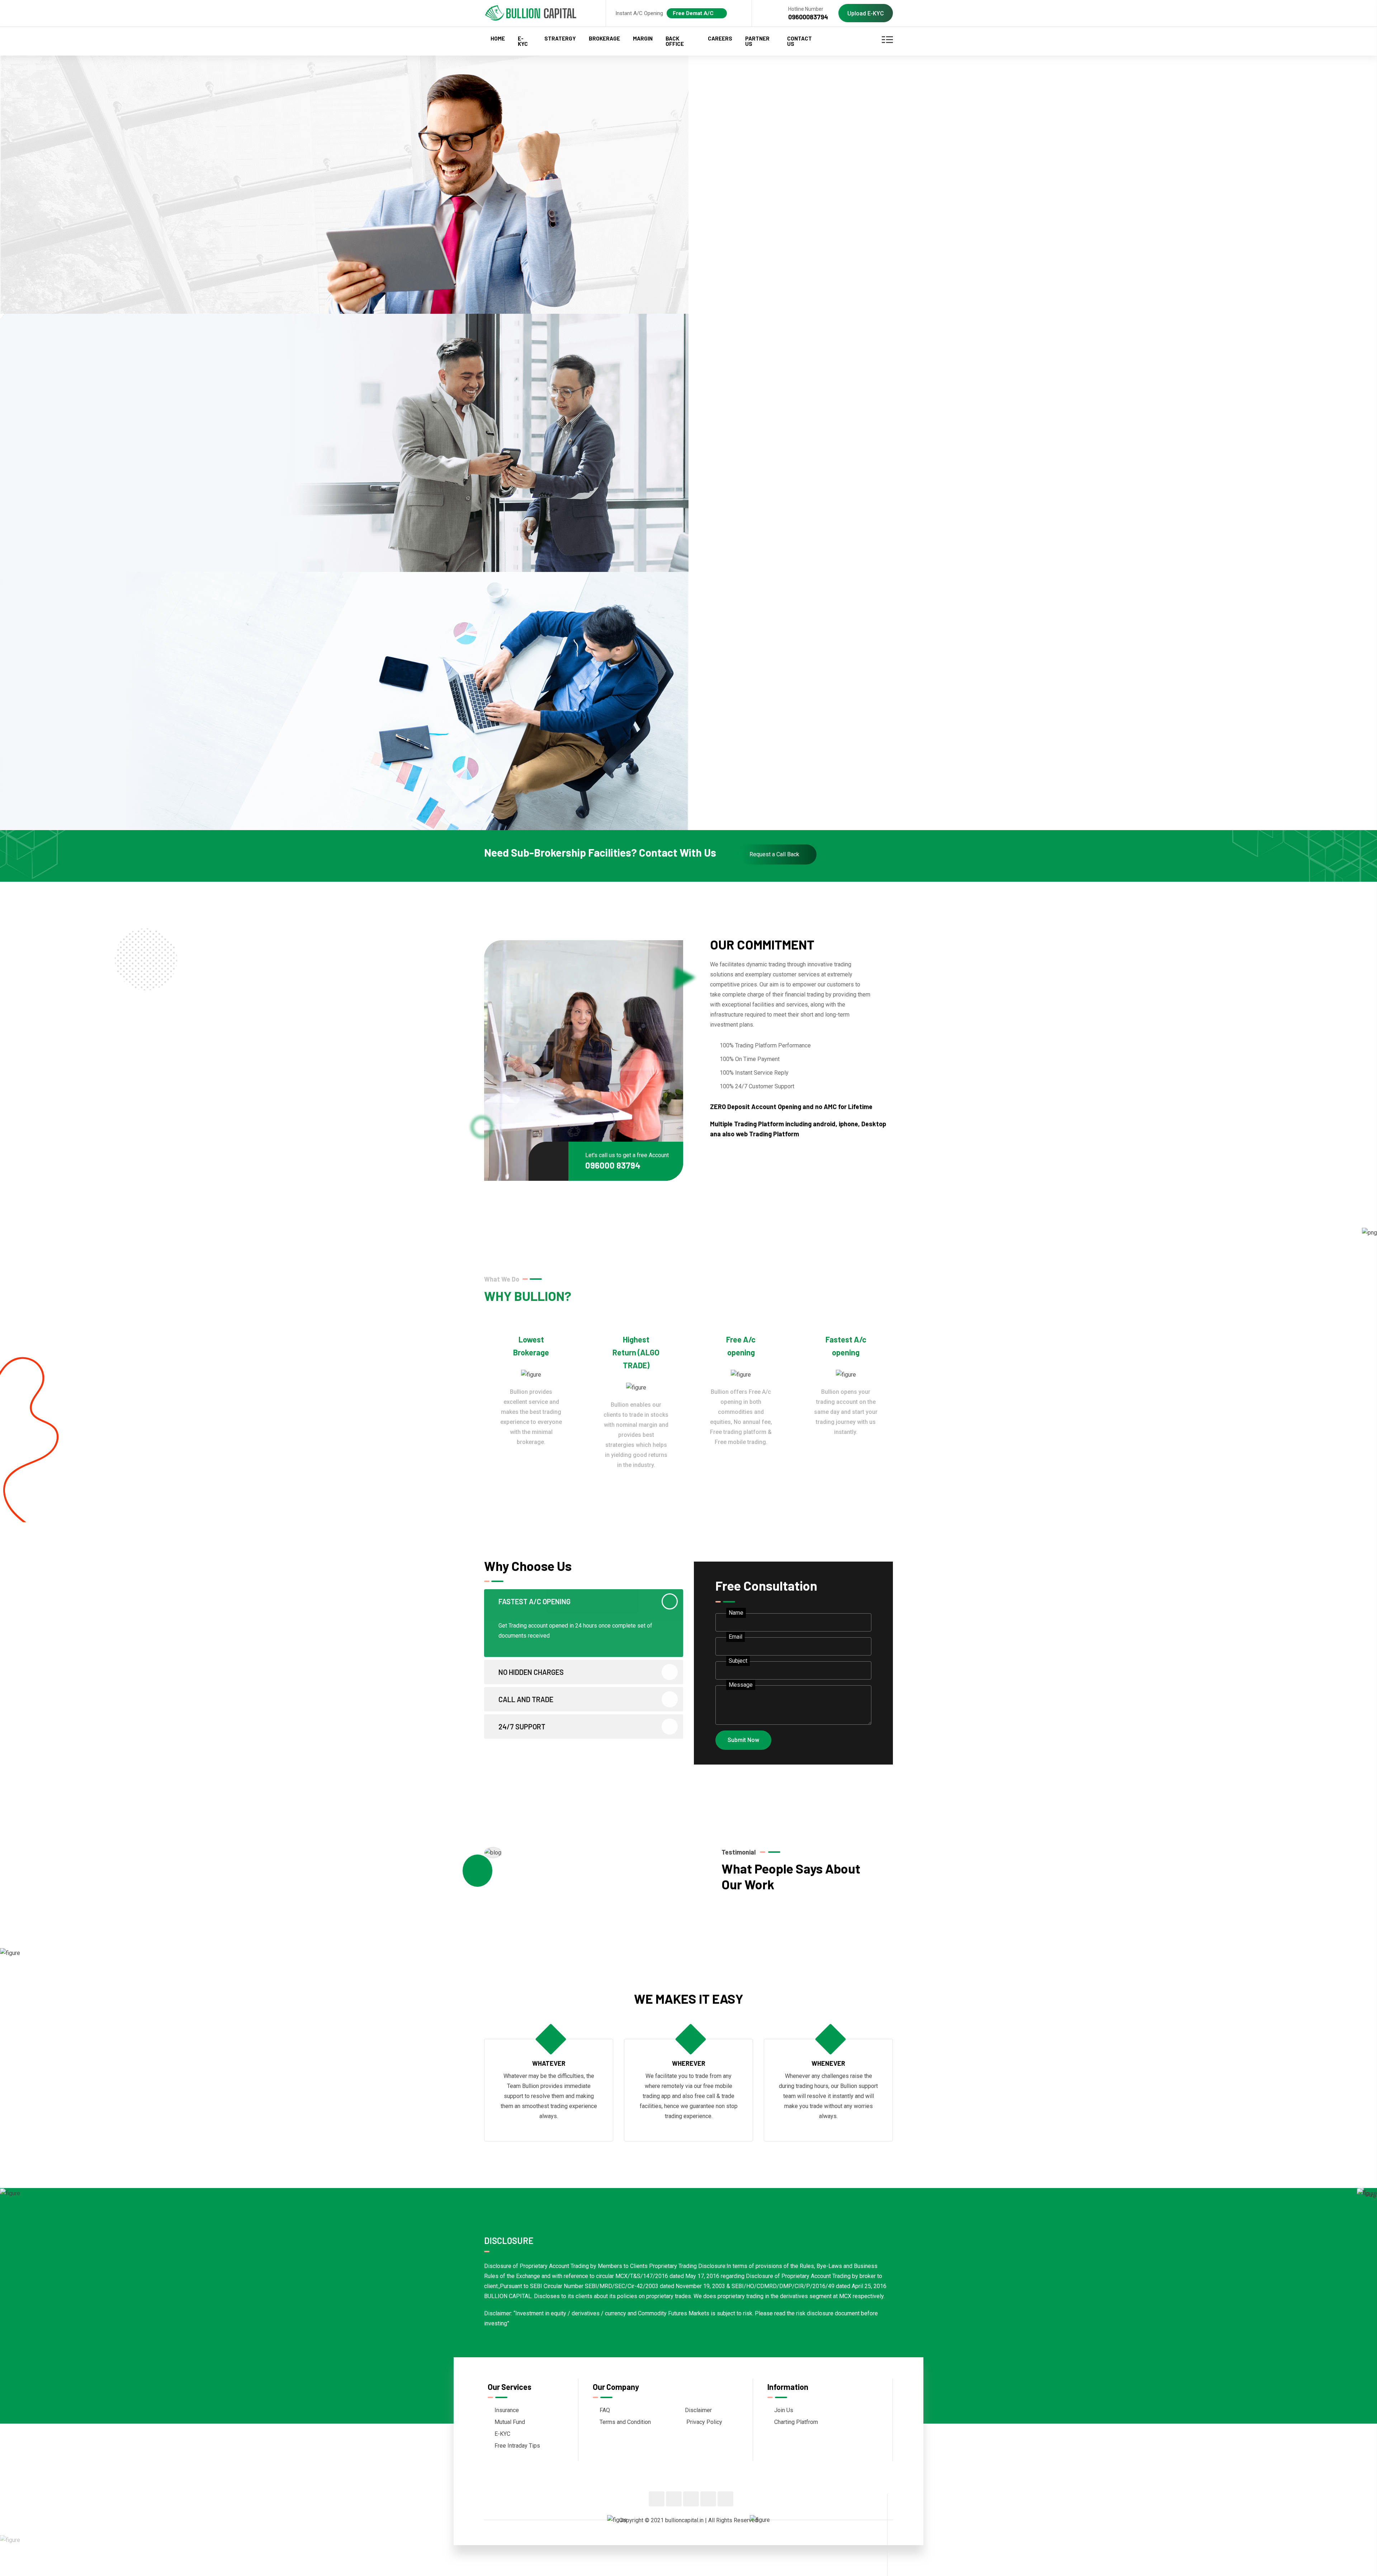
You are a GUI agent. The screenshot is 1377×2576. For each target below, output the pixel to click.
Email (735, 1637)
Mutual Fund (510, 2422)
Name (736, 1613)
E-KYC (523, 41)
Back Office (675, 41)
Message (741, 1685)
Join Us (784, 2410)
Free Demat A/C (693, 13)
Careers (720, 38)
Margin (643, 38)
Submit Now (743, 1740)
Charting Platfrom (796, 2422)
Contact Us (799, 41)
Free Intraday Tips (517, 2446)
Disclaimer (698, 2410)
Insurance (507, 2410)
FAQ (605, 2410)
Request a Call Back (774, 854)
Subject (738, 1661)
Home (498, 38)
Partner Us (757, 41)
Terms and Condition (625, 2422)
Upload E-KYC (866, 13)
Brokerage (604, 38)
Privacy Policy (704, 2422)
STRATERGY (560, 38)
